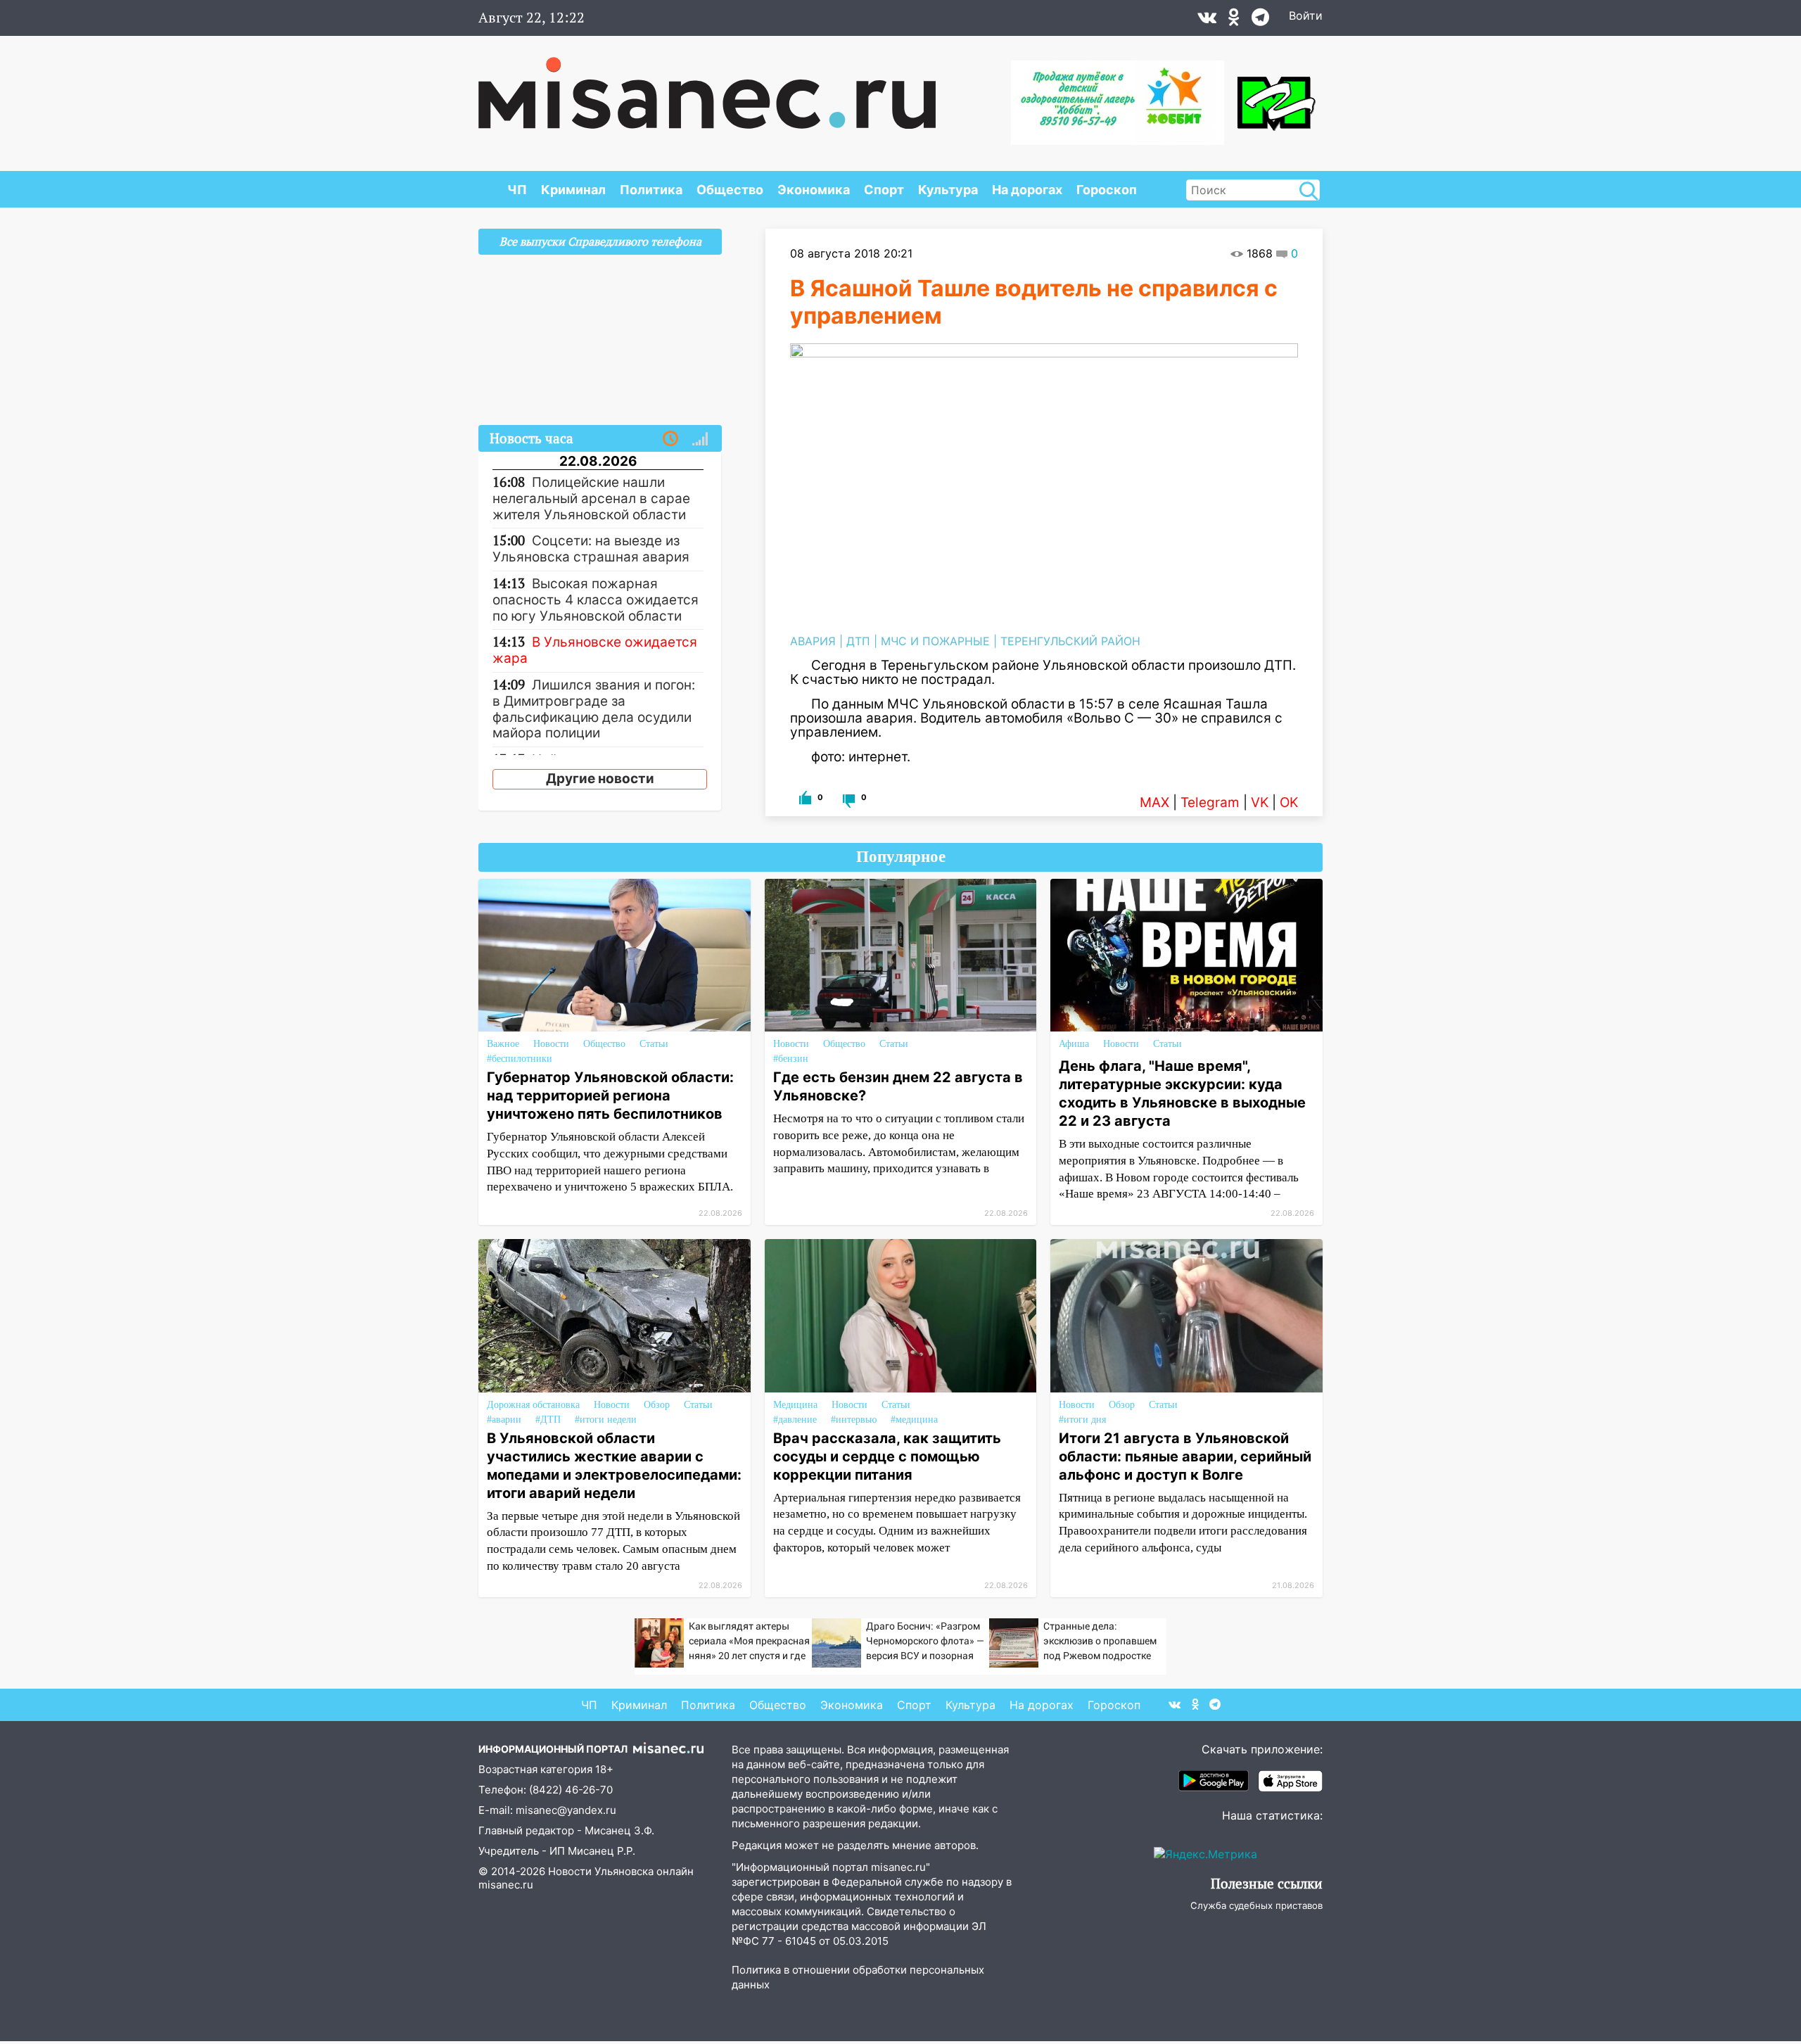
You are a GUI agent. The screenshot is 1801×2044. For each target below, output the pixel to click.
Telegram (1210, 802)
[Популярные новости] (700, 439)
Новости (551, 1044)
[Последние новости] (670, 439)
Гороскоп (1107, 190)
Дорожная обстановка (533, 1405)
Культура (948, 190)
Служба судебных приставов (1256, 1905)
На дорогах (1027, 190)
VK (1260, 802)
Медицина (795, 1405)
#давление (795, 1420)
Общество (730, 190)
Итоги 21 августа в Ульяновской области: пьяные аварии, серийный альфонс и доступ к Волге (1185, 1456)
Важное (503, 1044)
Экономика (814, 190)
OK (1289, 802)
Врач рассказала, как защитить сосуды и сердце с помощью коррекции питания (887, 1456)
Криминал (573, 190)
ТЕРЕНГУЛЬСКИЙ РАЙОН (1070, 641)
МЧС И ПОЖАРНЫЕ (935, 641)
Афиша (1074, 1044)
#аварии (504, 1420)
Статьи (654, 1044)
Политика (651, 190)
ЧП (517, 190)
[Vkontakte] (1207, 20)
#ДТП (548, 1420)
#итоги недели (606, 1420)
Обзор (657, 1405)
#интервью (854, 1420)
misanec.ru (506, 1885)
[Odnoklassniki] (1234, 20)
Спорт (884, 190)
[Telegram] (1260, 20)
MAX (1154, 802)
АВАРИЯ (813, 641)
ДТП (858, 641)
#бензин (791, 1059)
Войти (1306, 15)
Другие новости (600, 779)
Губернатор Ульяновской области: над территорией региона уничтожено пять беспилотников (610, 1096)
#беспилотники (520, 1059)
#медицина (914, 1420)
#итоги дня (1082, 1420)
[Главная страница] (707, 86)
